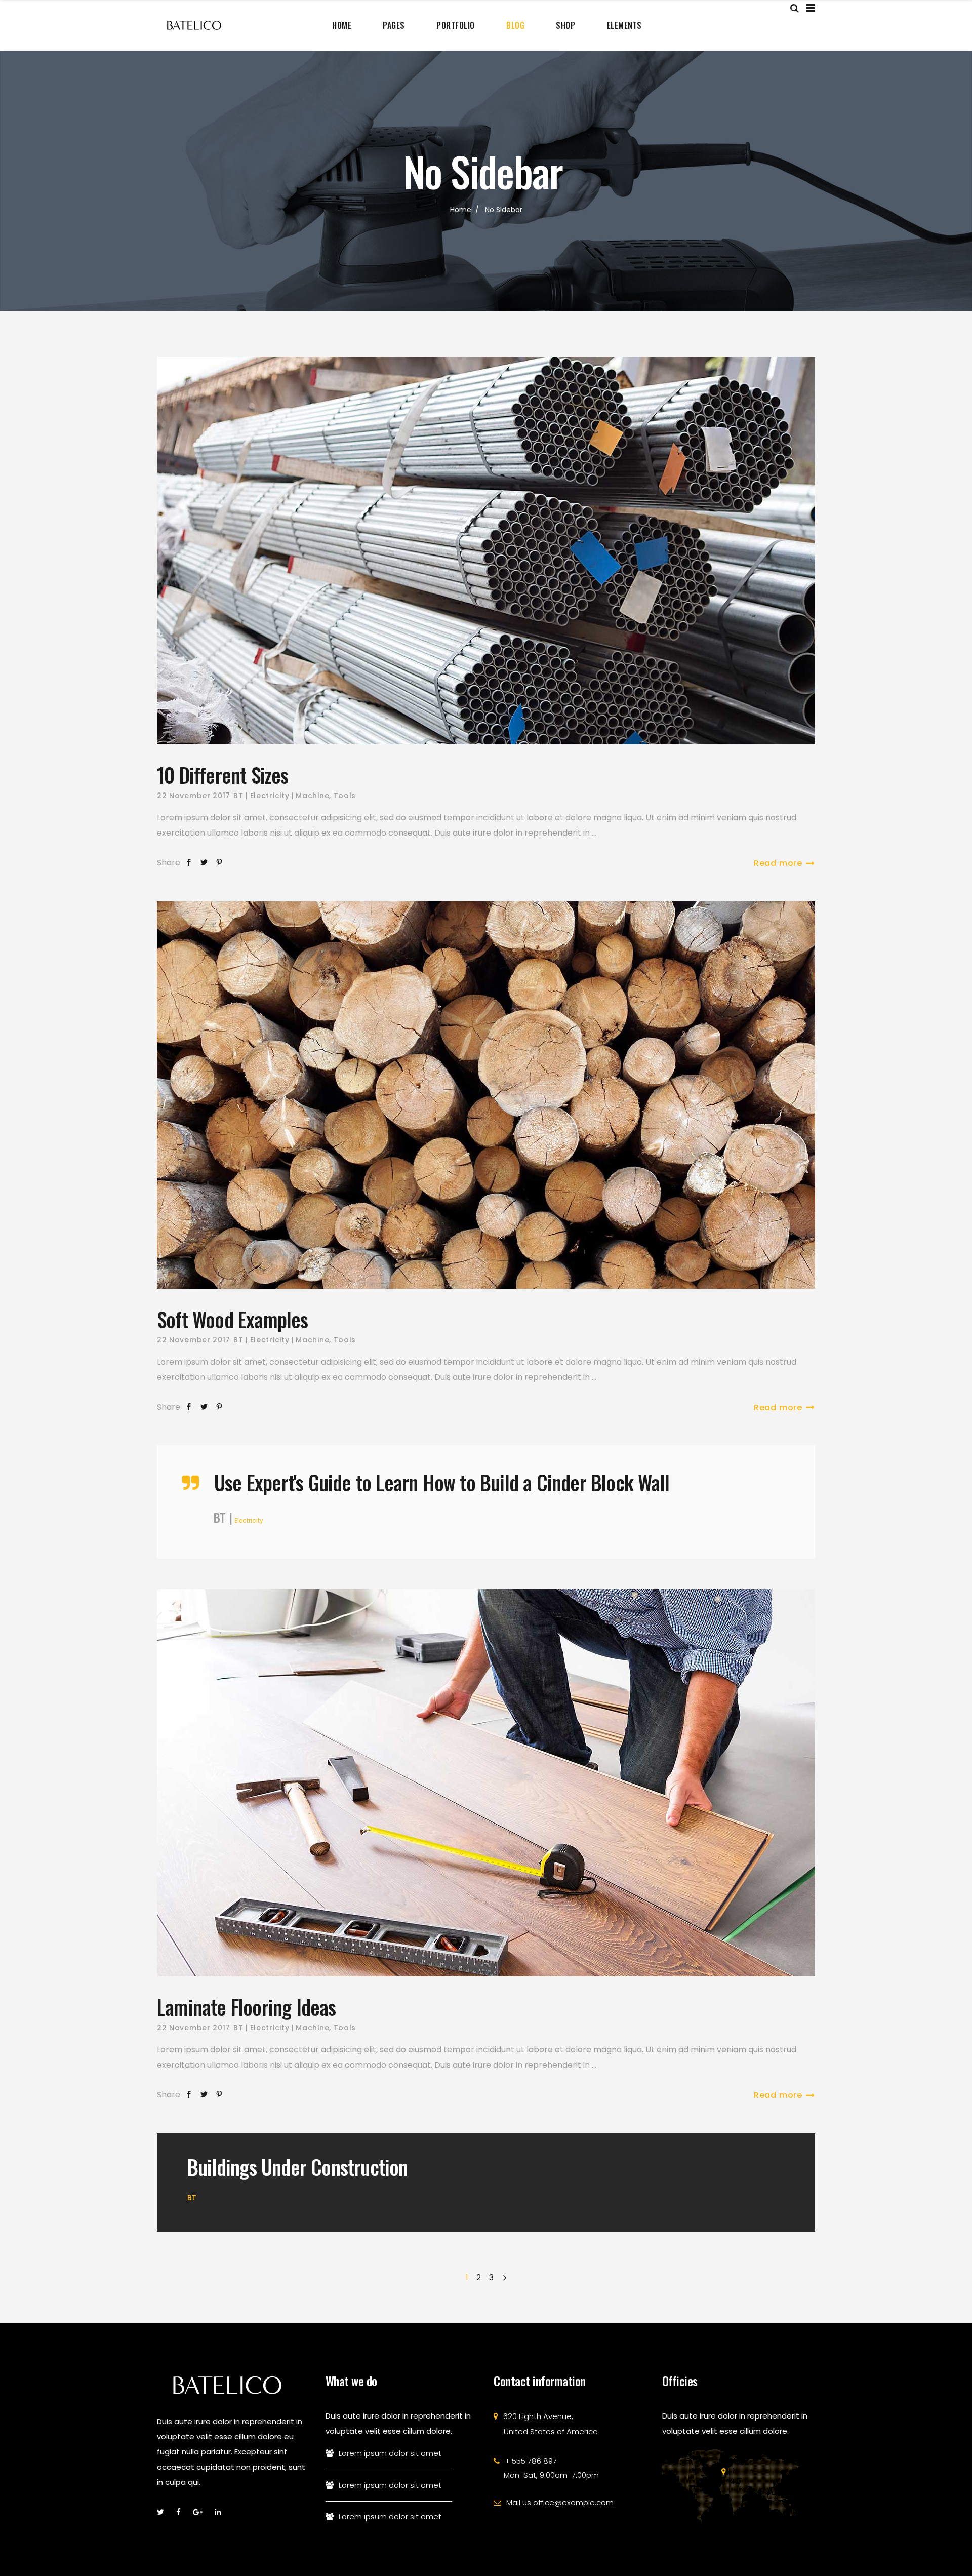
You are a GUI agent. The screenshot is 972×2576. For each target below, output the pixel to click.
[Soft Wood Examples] (486, 1095)
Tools (345, 796)
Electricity (270, 796)
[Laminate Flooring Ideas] (486, 1783)
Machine (312, 796)
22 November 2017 (194, 796)
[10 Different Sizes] (486, 551)
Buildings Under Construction (298, 2167)
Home (461, 210)
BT (238, 796)
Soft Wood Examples (233, 1319)
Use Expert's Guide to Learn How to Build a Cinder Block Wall (442, 1482)
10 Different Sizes (223, 775)
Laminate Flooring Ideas (247, 2007)
